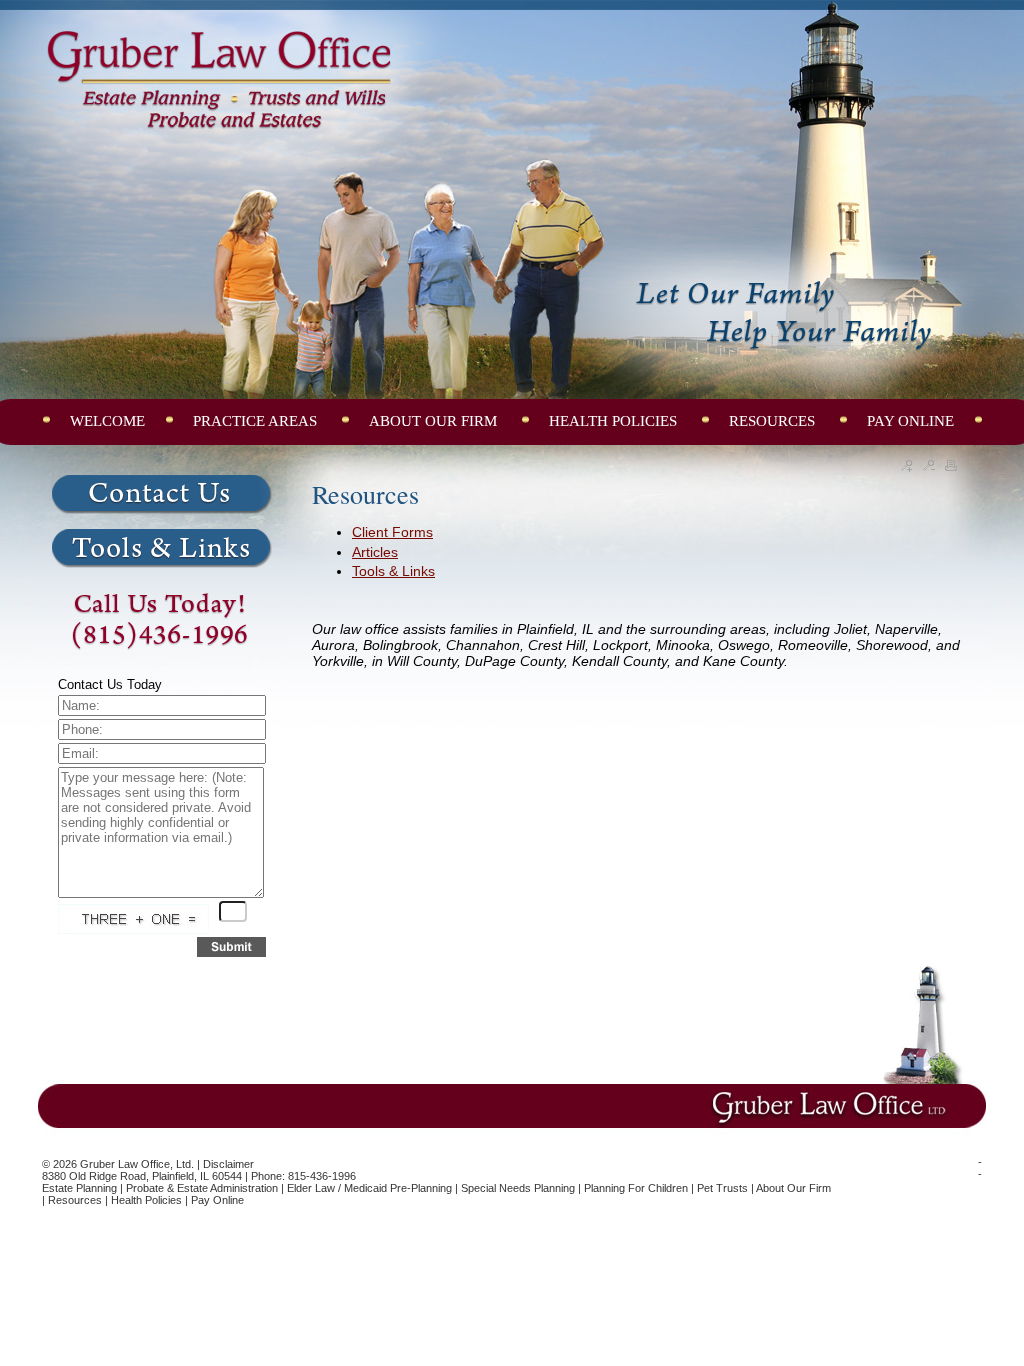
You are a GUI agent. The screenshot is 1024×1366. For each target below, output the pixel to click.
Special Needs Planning (518, 1188)
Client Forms (392, 532)
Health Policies (146, 1200)
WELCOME (107, 421)
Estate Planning (79, 1188)
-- (980, 1168)
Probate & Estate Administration (202, 1188)
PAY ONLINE (910, 421)
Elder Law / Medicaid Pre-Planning (369, 1188)
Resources (75, 1200)
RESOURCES (774, 421)
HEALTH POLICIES (615, 421)
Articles (375, 552)
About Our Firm (793, 1188)
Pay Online (217, 1200)
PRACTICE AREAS (257, 421)
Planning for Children (636, 1188)
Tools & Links (393, 571)
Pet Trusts (722, 1188)
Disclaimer (228, 1164)
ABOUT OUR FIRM (435, 421)
